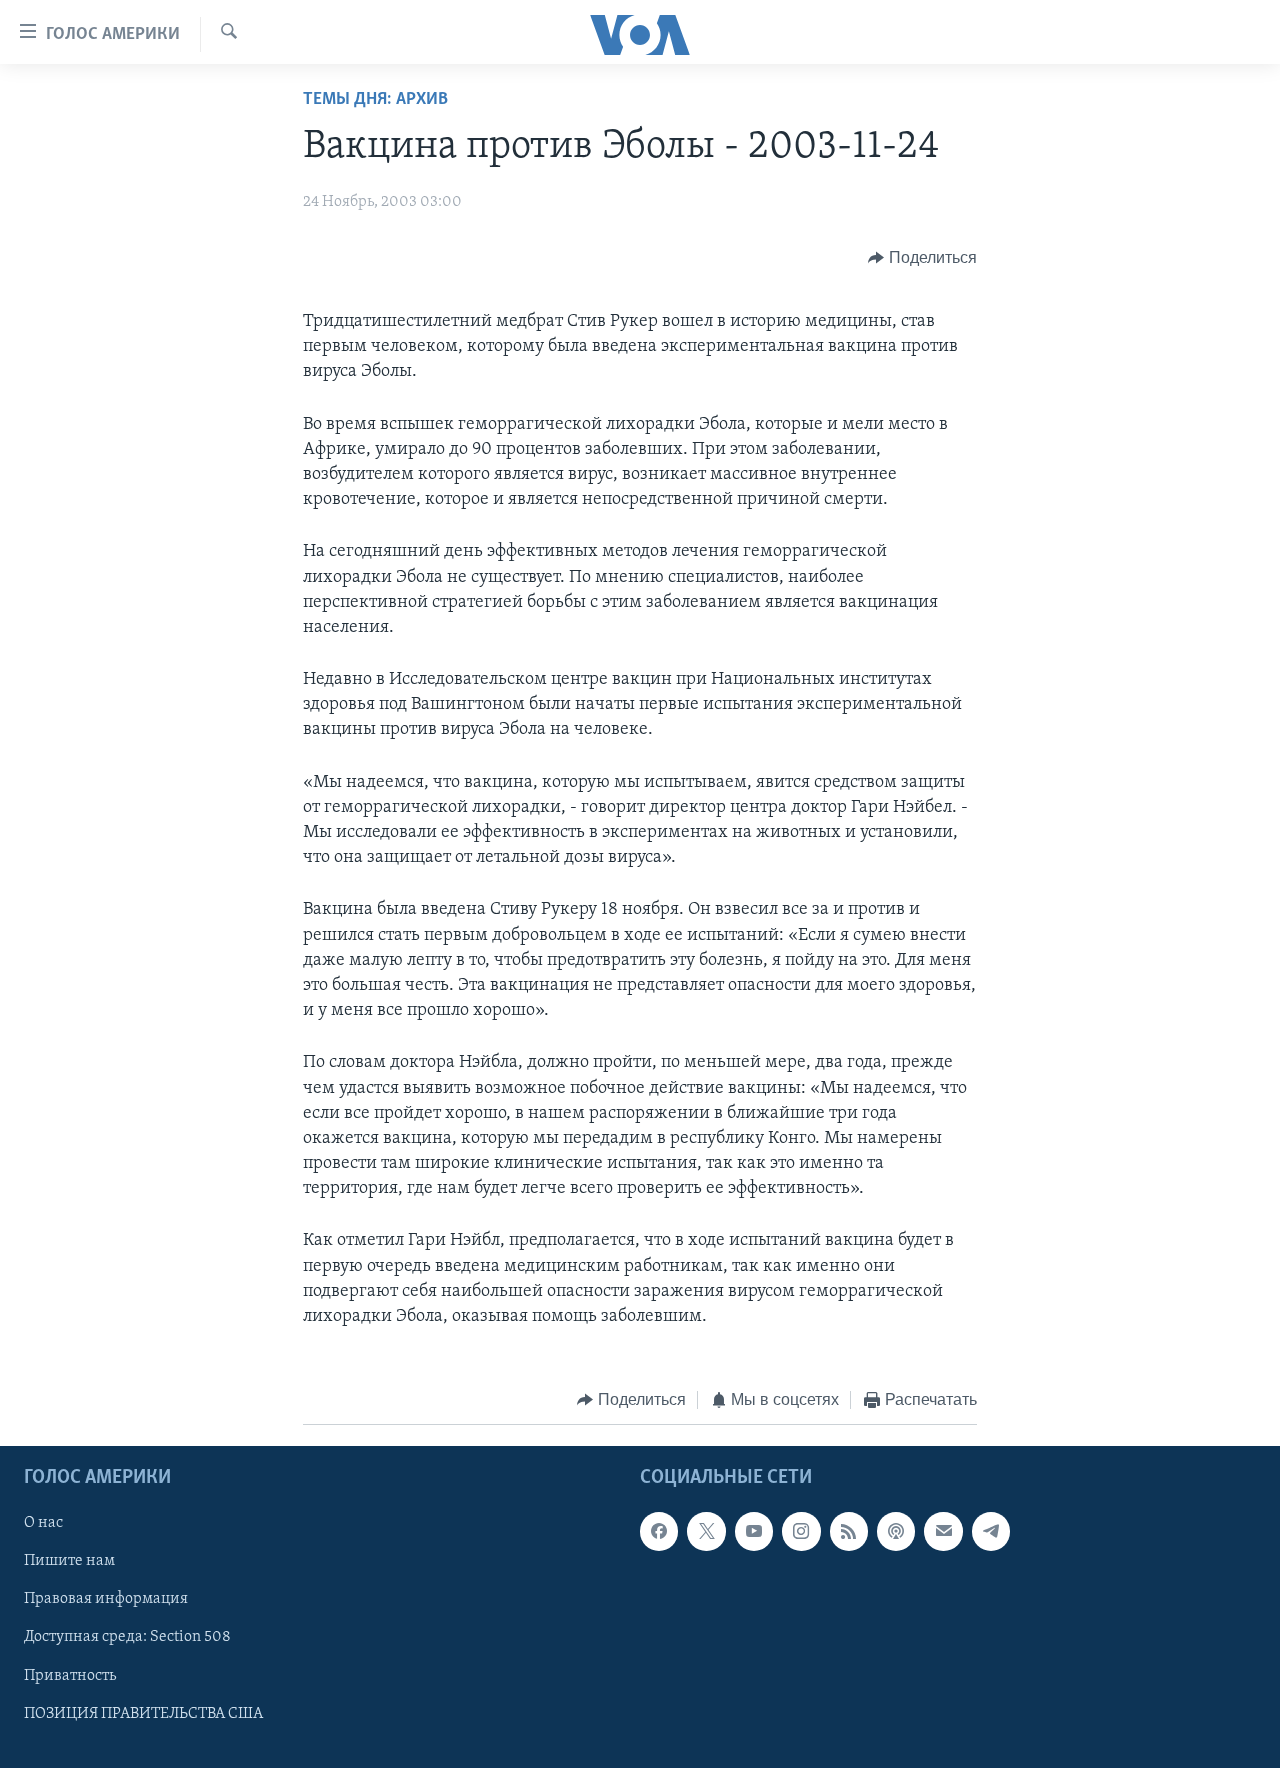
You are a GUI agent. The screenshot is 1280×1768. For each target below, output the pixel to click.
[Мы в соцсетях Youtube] (754, 1531)
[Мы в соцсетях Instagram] (801, 1531)
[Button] (922, 258)
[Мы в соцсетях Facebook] (659, 1531)
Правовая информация (106, 1599)
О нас (43, 1523)
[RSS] (849, 1531)
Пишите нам (69, 1561)
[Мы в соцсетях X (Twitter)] (706, 1531)
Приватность (70, 1675)
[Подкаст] (896, 1531)
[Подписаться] (943, 1531)
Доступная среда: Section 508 (127, 1637)
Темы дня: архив (375, 100)
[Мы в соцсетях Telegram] (991, 1531)
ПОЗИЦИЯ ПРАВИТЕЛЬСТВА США (143, 1713)
